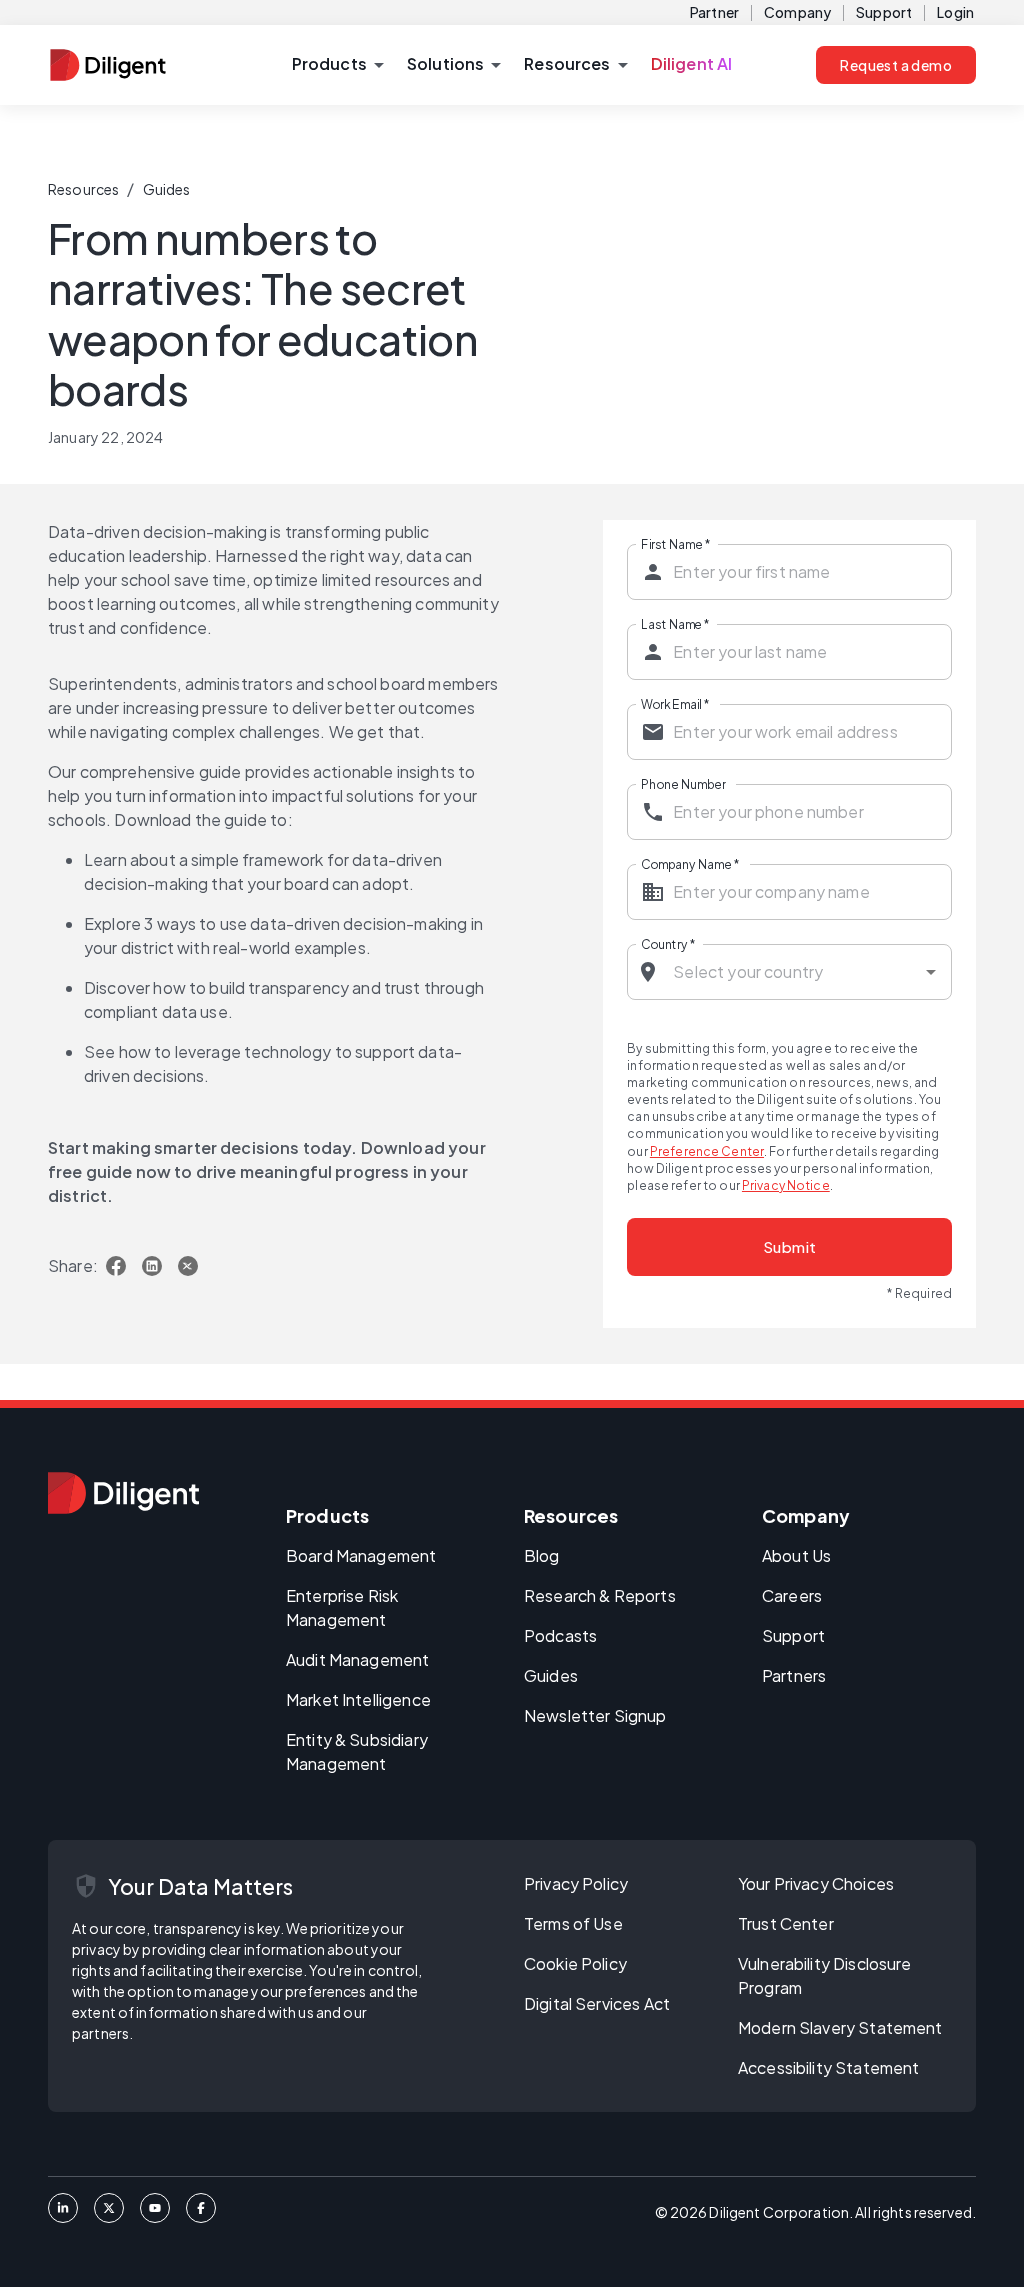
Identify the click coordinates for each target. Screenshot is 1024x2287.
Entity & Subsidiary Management (357, 1751)
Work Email (675, 703)
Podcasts (560, 1635)
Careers (792, 1595)
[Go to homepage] (123, 1493)
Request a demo (896, 65)
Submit (790, 1246)
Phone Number (683, 783)
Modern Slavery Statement (840, 2027)
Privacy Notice (786, 1185)
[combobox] (790, 972)
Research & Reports (600, 1595)
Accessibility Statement (828, 2067)
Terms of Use (573, 1923)
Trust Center (786, 1923)
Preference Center (707, 1151)
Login (955, 12)
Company (797, 12)
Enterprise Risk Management (342, 1607)
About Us (796, 1555)
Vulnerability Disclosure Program (825, 1975)
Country (668, 943)
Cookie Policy (575, 1963)
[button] (337, 65)
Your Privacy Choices (816, 1883)
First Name (675, 543)
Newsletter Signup (595, 1715)
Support (884, 12)
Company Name (690, 863)
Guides (167, 189)
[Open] (931, 972)
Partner (714, 12)
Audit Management (357, 1659)
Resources (83, 189)
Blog (542, 1555)
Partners (794, 1675)
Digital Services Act (597, 2003)
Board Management (361, 1555)
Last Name (675, 623)
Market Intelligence (358, 1699)
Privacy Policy (576, 1883)
